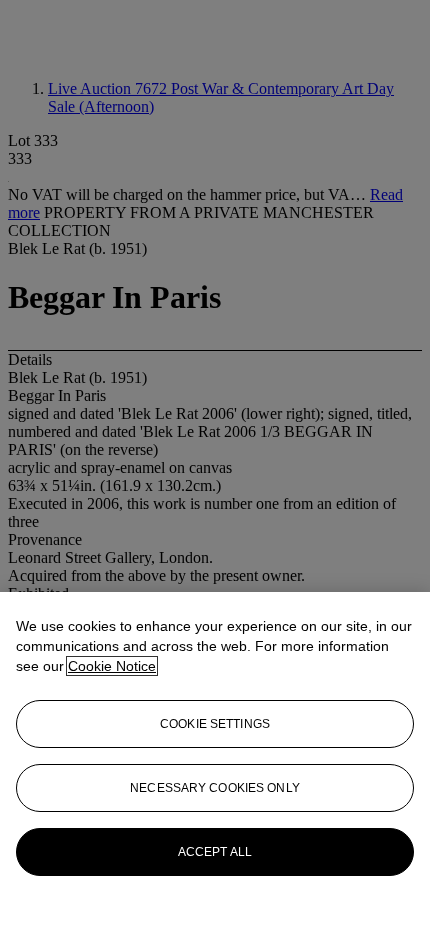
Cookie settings (215, 724)
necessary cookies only (215, 788)
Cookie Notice (112, 666)
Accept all (215, 852)
